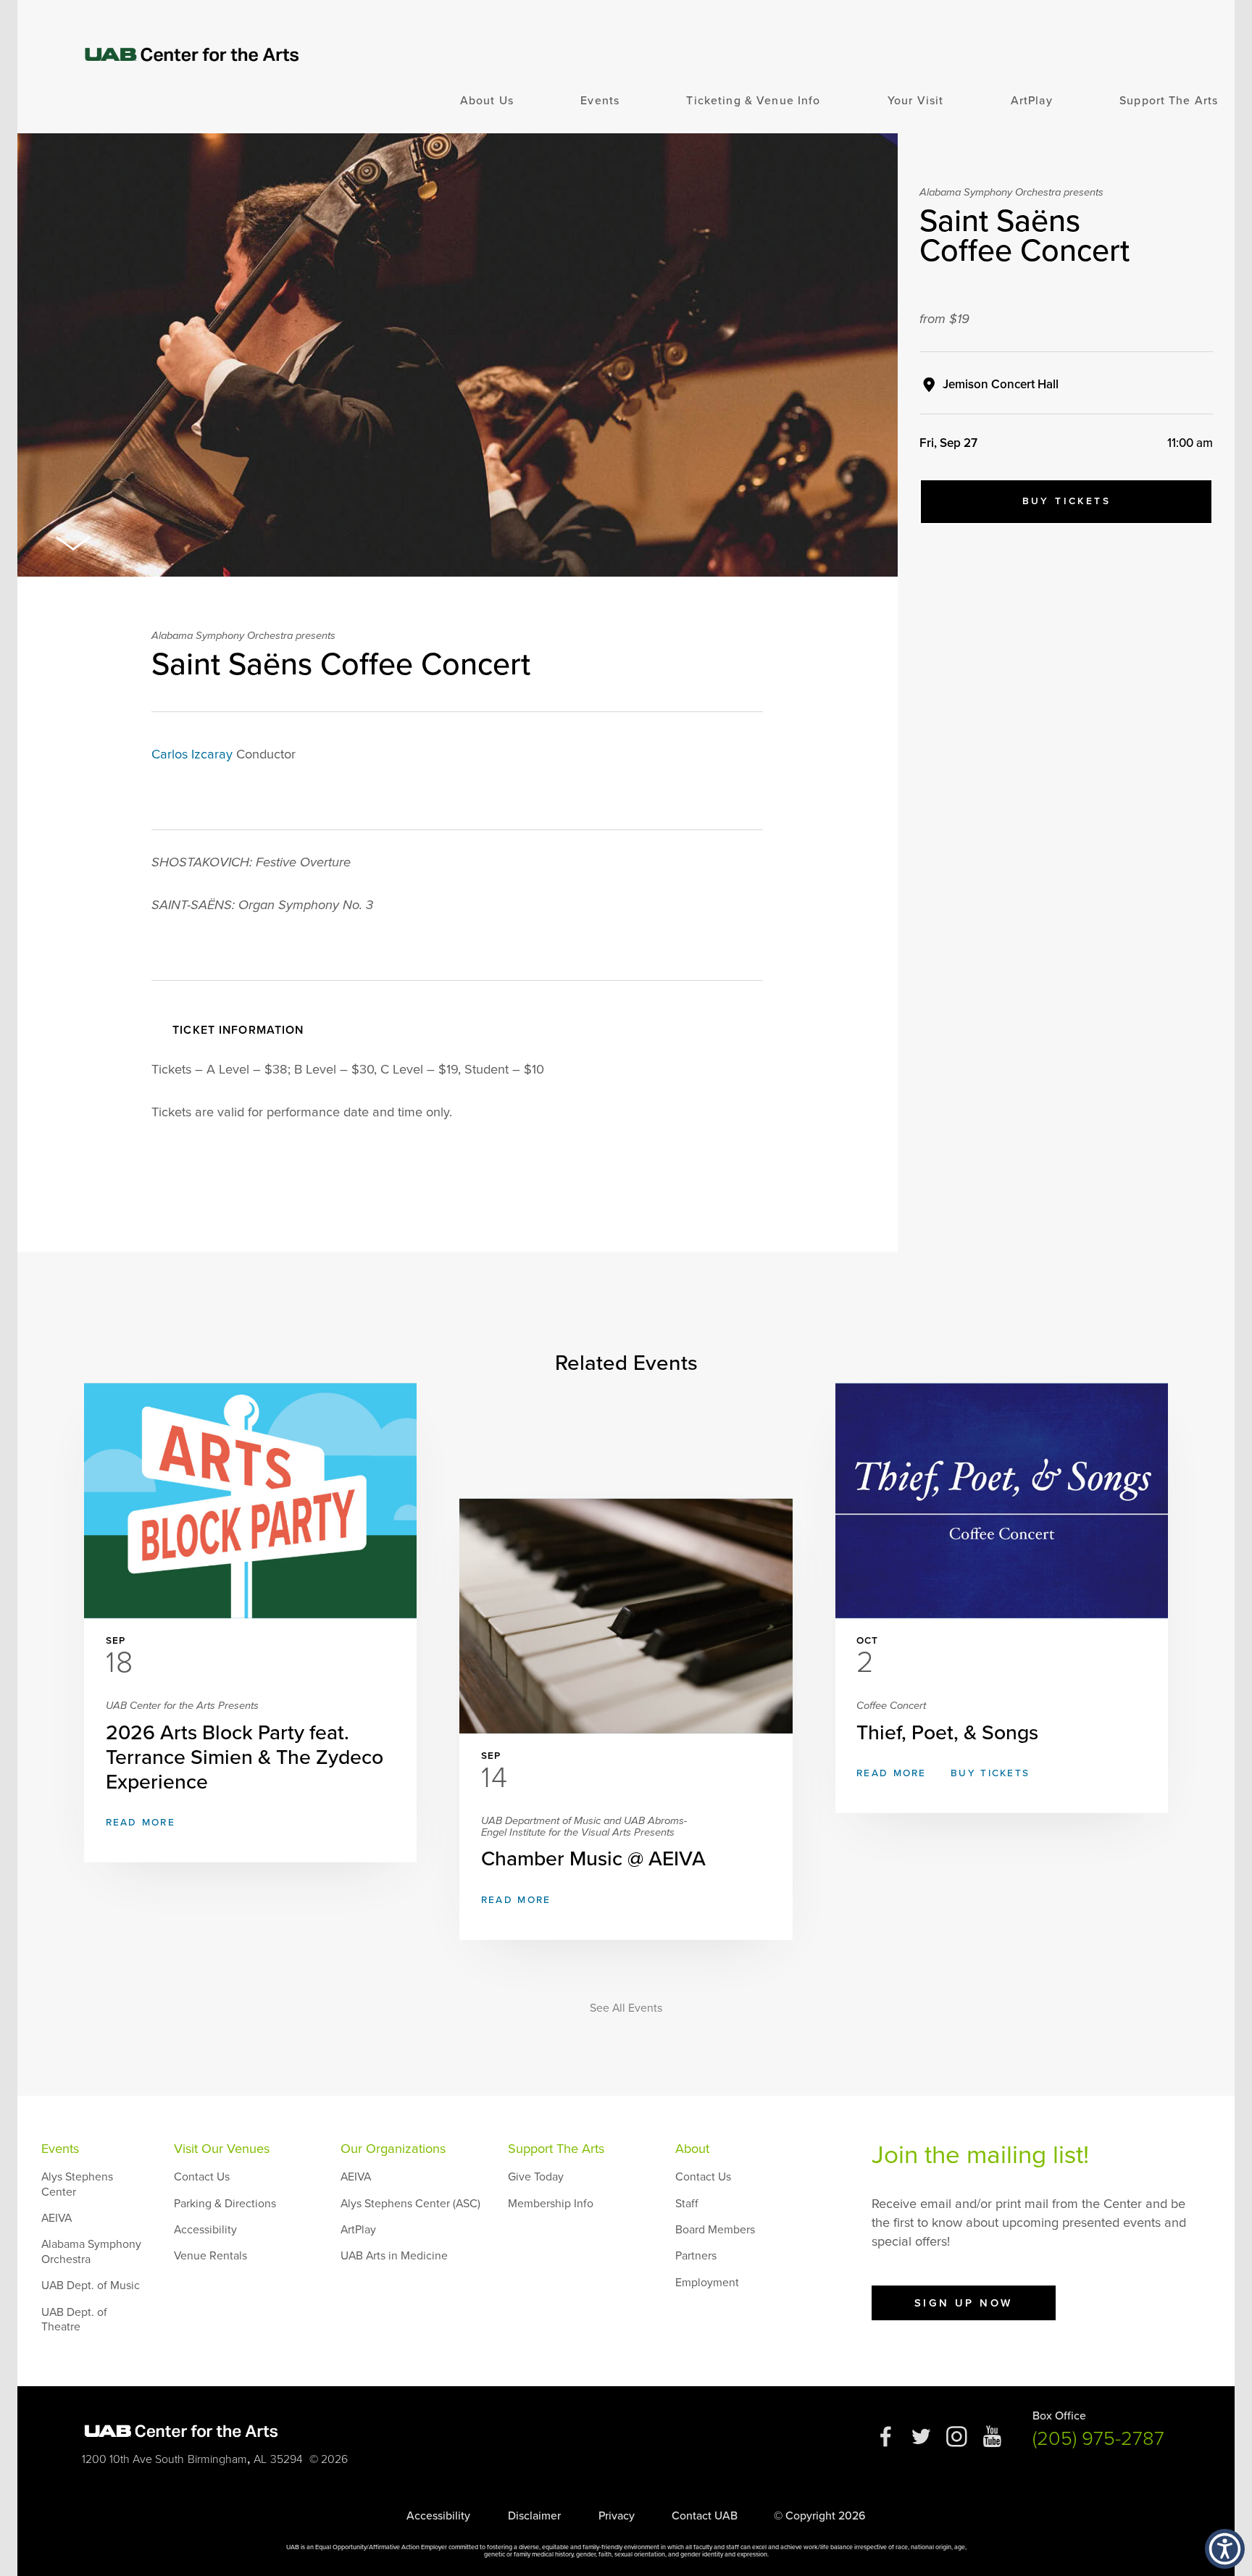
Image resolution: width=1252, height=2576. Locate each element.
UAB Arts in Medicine (394, 2256)
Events (600, 101)
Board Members (715, 2230)
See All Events (626, 2008)
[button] (1225, 2549)
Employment (707, 2283)
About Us (487, 101)
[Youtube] (992, 2443)
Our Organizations (393, 2149)
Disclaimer (534, 2516)
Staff (687, 2204)
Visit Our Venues (222, 2149)
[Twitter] (921, 2443)
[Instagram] (957, 2443)
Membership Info (551, 2204)
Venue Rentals (210, 2256)
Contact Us (202, 2177)
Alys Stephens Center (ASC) (410, 2204)
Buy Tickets (1067, 501)
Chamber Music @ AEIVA (593, 1843)
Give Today (536, 2177)
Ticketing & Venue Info (753, 101)
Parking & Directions (225, 2204)
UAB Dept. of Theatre (74, 2320)
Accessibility (205, 2230)
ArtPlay (1032, 101)
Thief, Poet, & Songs (947, 1722)
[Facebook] (886, 2443)
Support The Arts (1169, 101)
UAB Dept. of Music (91, 2286)
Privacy (617, 2516)
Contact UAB (705, 2516)
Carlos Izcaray (192, 754)
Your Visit (915, 101)
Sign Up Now (964, 2303)
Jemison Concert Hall (1001, 384)
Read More (141, 1823)
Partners (696, 2256)
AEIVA (57, 2218)
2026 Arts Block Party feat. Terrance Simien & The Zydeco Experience (245, 1747)
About (692, 2149)
